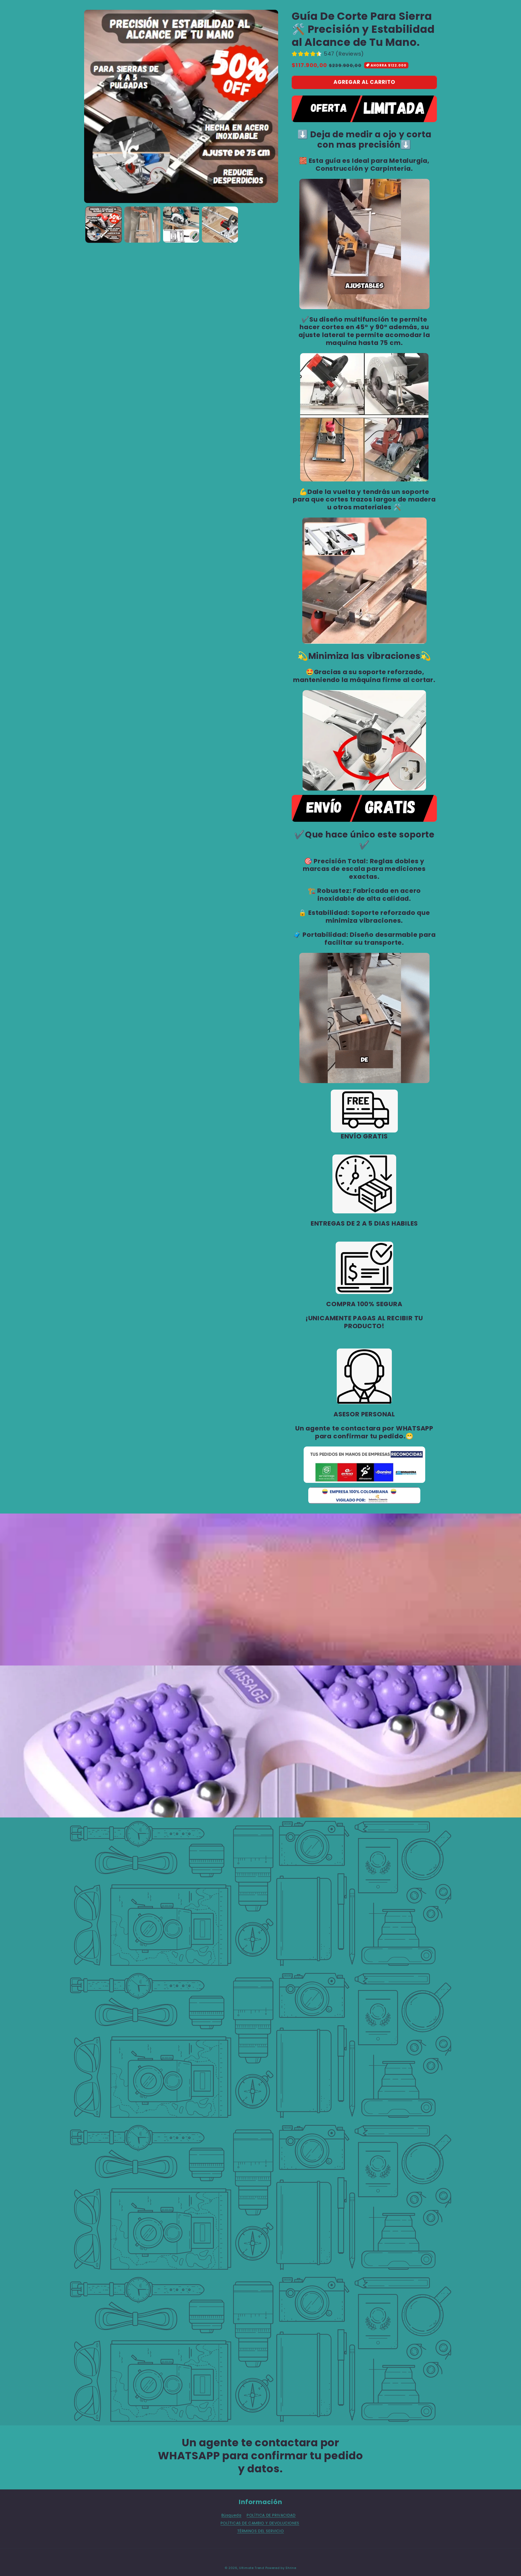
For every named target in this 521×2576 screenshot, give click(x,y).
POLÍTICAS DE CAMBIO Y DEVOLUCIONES (260, 2523)
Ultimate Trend (252, 2568)
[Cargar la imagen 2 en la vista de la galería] (142, 225)
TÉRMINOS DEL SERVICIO (261, 2531)
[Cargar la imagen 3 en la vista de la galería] (181, 225)
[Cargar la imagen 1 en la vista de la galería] (104, 225)
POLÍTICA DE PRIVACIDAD (271, 2515)
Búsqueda (231, 2515)
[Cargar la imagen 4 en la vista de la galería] (220, 225)
